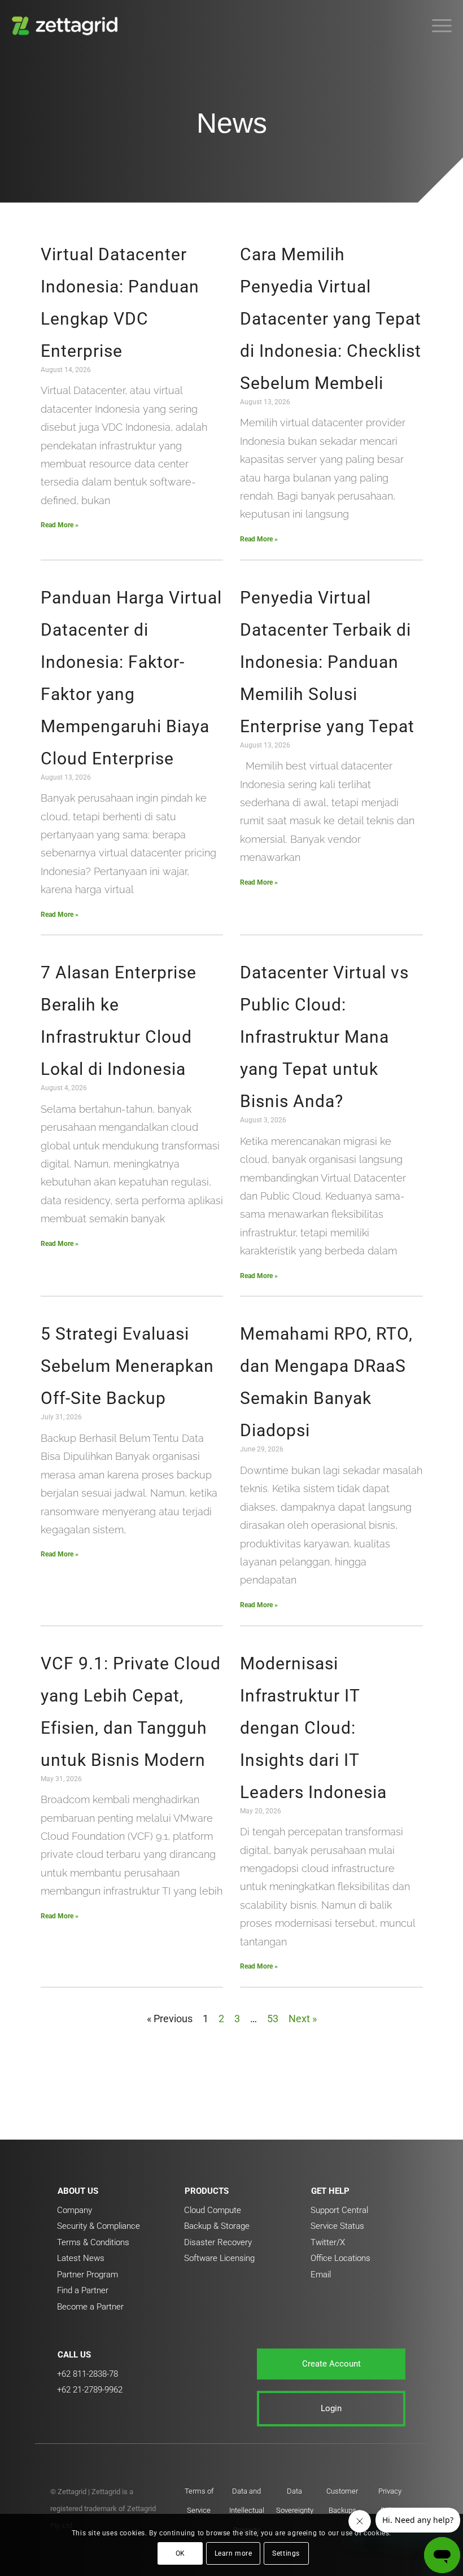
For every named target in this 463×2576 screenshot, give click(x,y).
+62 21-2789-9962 (90, 2390)
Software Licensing (219, 2258)
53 (273, 2019)
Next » (303, 2019)
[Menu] (436, 25)
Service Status (337, 2226)
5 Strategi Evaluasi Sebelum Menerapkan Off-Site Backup (127, 1366)
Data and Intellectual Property (247, 2511)
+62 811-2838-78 (88, 2374)
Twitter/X (328, 2242)
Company (75, 2210)
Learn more (233, 2553)
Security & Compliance (99, 2226)
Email (321, 2275)
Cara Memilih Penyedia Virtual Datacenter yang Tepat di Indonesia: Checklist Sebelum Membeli (331, 319)
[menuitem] (436, 25)
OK (180, 2553)
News (232, 123)
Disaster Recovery (218, 2242)
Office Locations (340, 2258)
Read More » (60, 525)
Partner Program (88, 2275)
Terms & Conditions (93, 2242)
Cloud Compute (213, 2210)
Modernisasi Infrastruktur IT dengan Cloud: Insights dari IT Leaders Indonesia (313, 1728)
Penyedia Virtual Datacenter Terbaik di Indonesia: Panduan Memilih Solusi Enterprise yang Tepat (327, 662)
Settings (286, 2553)
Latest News (81, 2258)
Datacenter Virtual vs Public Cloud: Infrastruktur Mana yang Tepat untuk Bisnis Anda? (324, 1037)
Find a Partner (83, 2290)
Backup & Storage (217, 2226)
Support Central (339, 2210)
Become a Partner (90, 2307)
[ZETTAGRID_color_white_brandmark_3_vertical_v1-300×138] (67, 25)
